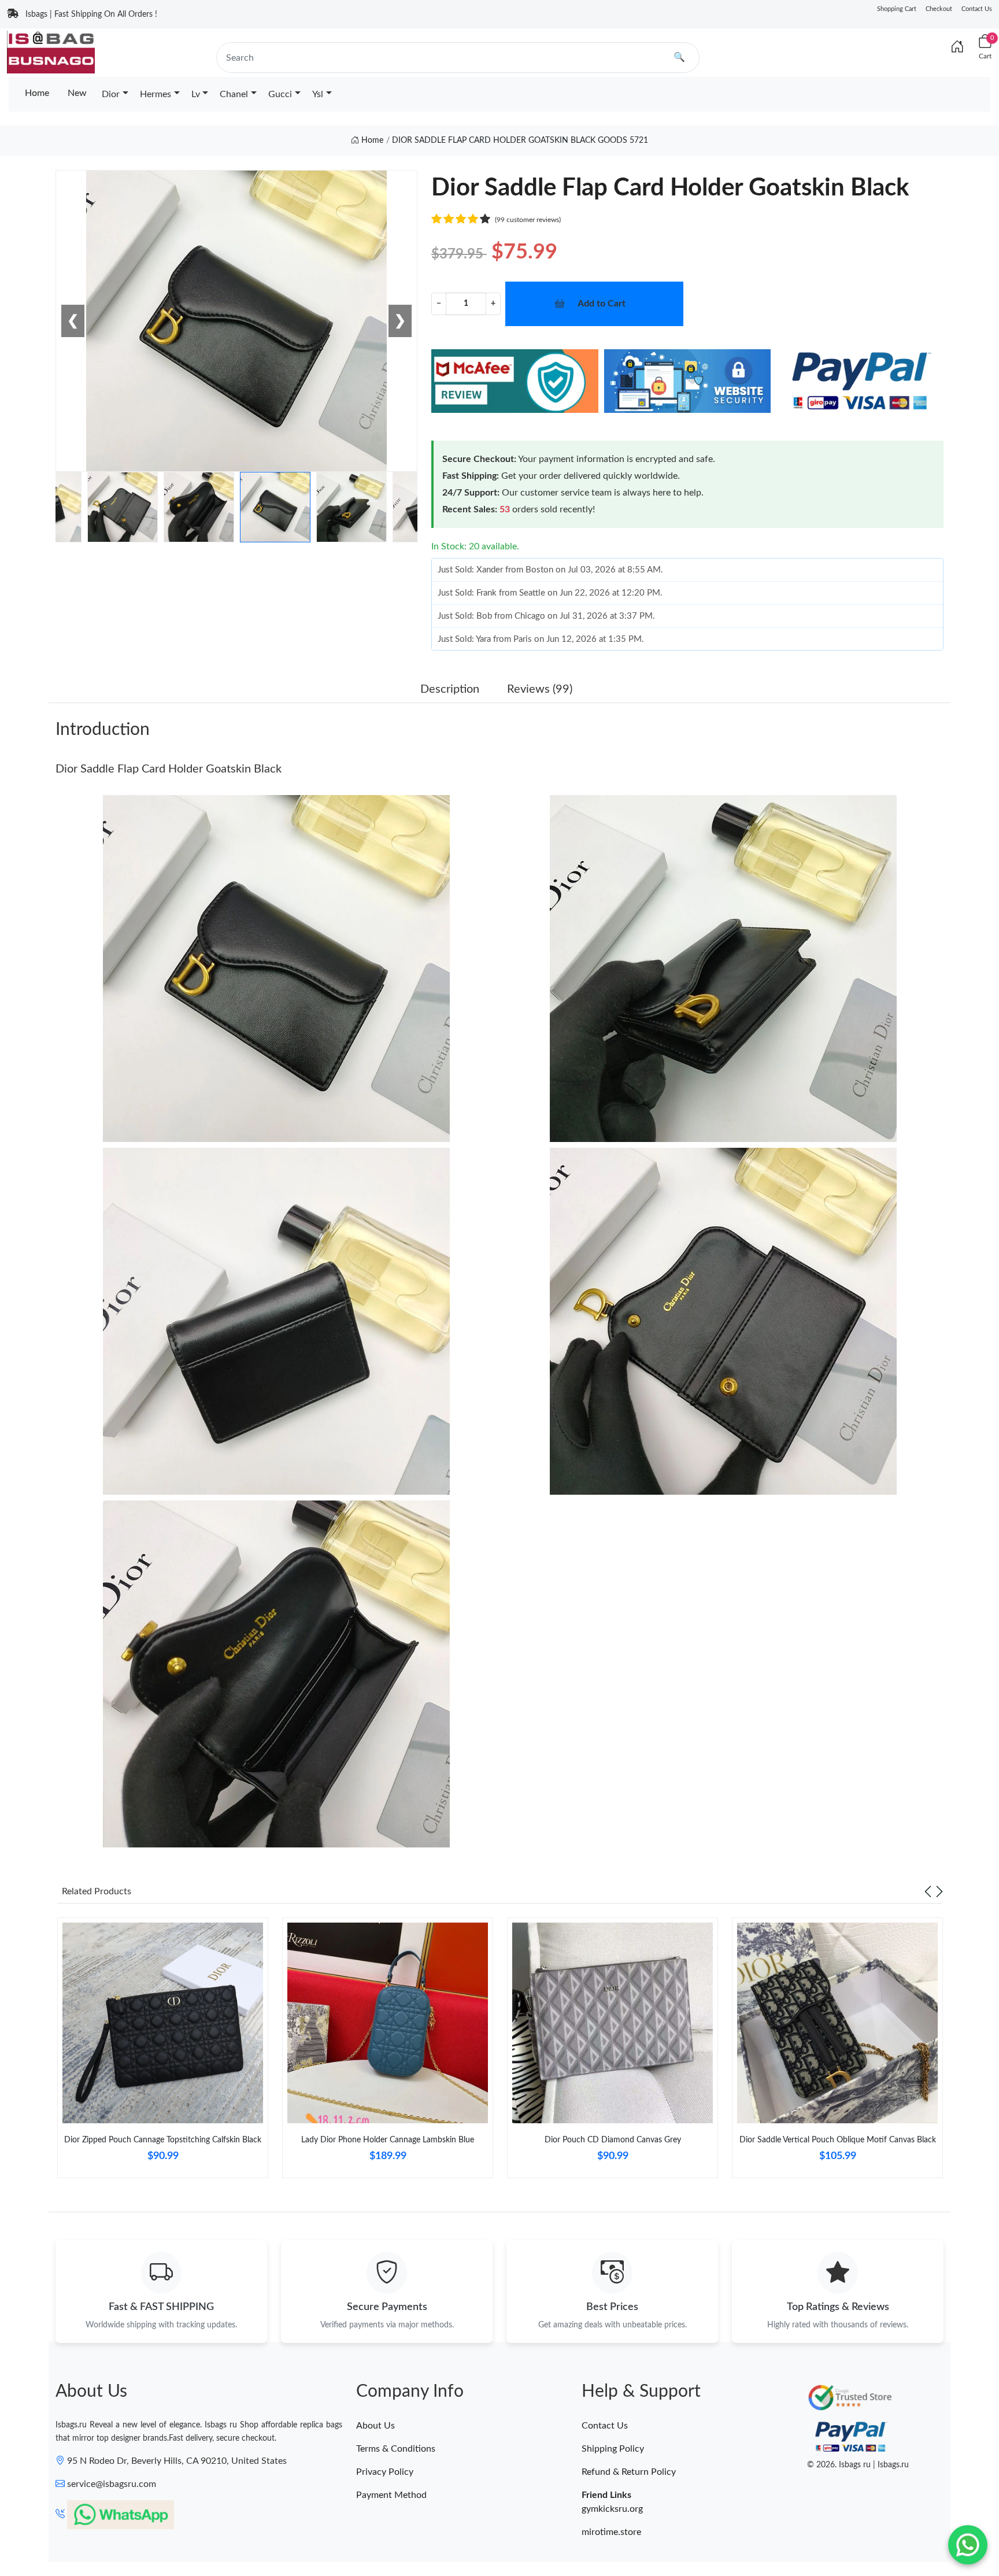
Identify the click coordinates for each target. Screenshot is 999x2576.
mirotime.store (611, 2532)
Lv (196, 94)
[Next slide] (939, 1891)
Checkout (939, 9)
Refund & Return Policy (629, 2472)
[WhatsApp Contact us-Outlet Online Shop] (968, 2545)
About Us (375, 2426)
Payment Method (391, 2495)
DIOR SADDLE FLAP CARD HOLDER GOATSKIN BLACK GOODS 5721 (520, 141)
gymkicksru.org (612, 2509)
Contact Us (977, 9)
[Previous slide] (928, 1891)
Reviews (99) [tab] (540, 689)
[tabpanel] (163, 2052)
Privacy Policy (385, 2472)
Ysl (318, 94)
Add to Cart (602, 304)
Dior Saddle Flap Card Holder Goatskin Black (169, 769)
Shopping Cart (897, 9)
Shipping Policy (613, 2449)
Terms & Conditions (396, 2449)
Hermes (156, 94)
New (77, 93)
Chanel (234, 94)
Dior (111, 94)
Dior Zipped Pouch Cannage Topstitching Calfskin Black (163, 2140)
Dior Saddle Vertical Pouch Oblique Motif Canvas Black (838, 2140)
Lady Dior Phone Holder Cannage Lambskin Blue (388, 2140)
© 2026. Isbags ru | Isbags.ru (858, 2465)
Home (37, 93)
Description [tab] (450, 689)
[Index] (957, 47)
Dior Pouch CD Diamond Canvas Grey (613, 2140)
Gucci (280, 94)
